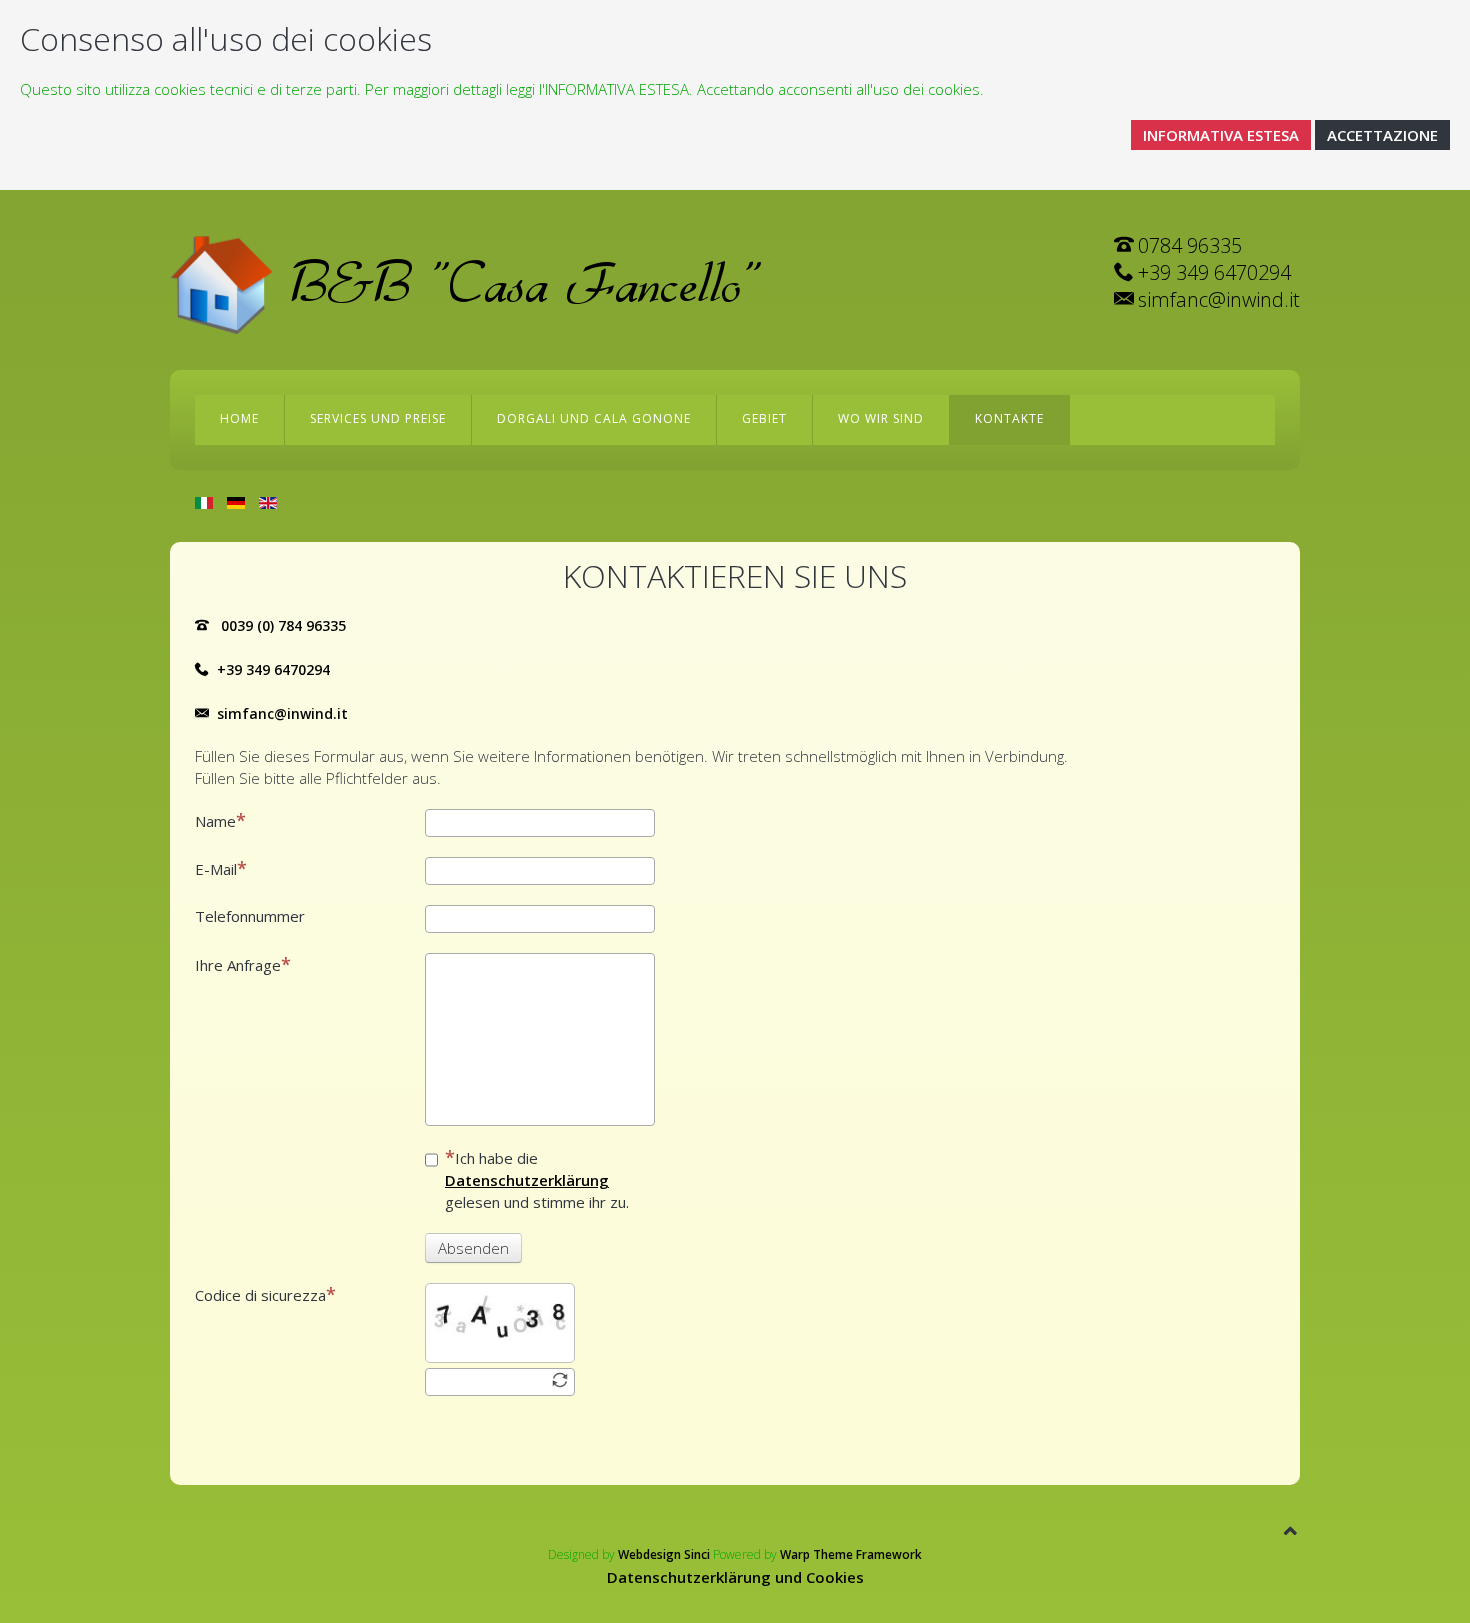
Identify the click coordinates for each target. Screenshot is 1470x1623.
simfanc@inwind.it (282, 713)
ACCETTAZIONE (1382, 135)
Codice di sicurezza (260, 1295)
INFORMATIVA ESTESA (1221, 135)
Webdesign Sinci (664, 1554)
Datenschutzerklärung (527, 1180)
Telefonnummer (250, 916)
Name (215, 821)
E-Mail (216, 869)
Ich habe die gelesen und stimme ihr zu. (537, 1180)
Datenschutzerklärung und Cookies (735, 1577)
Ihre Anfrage (238, 965)
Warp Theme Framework (851, 1554)
